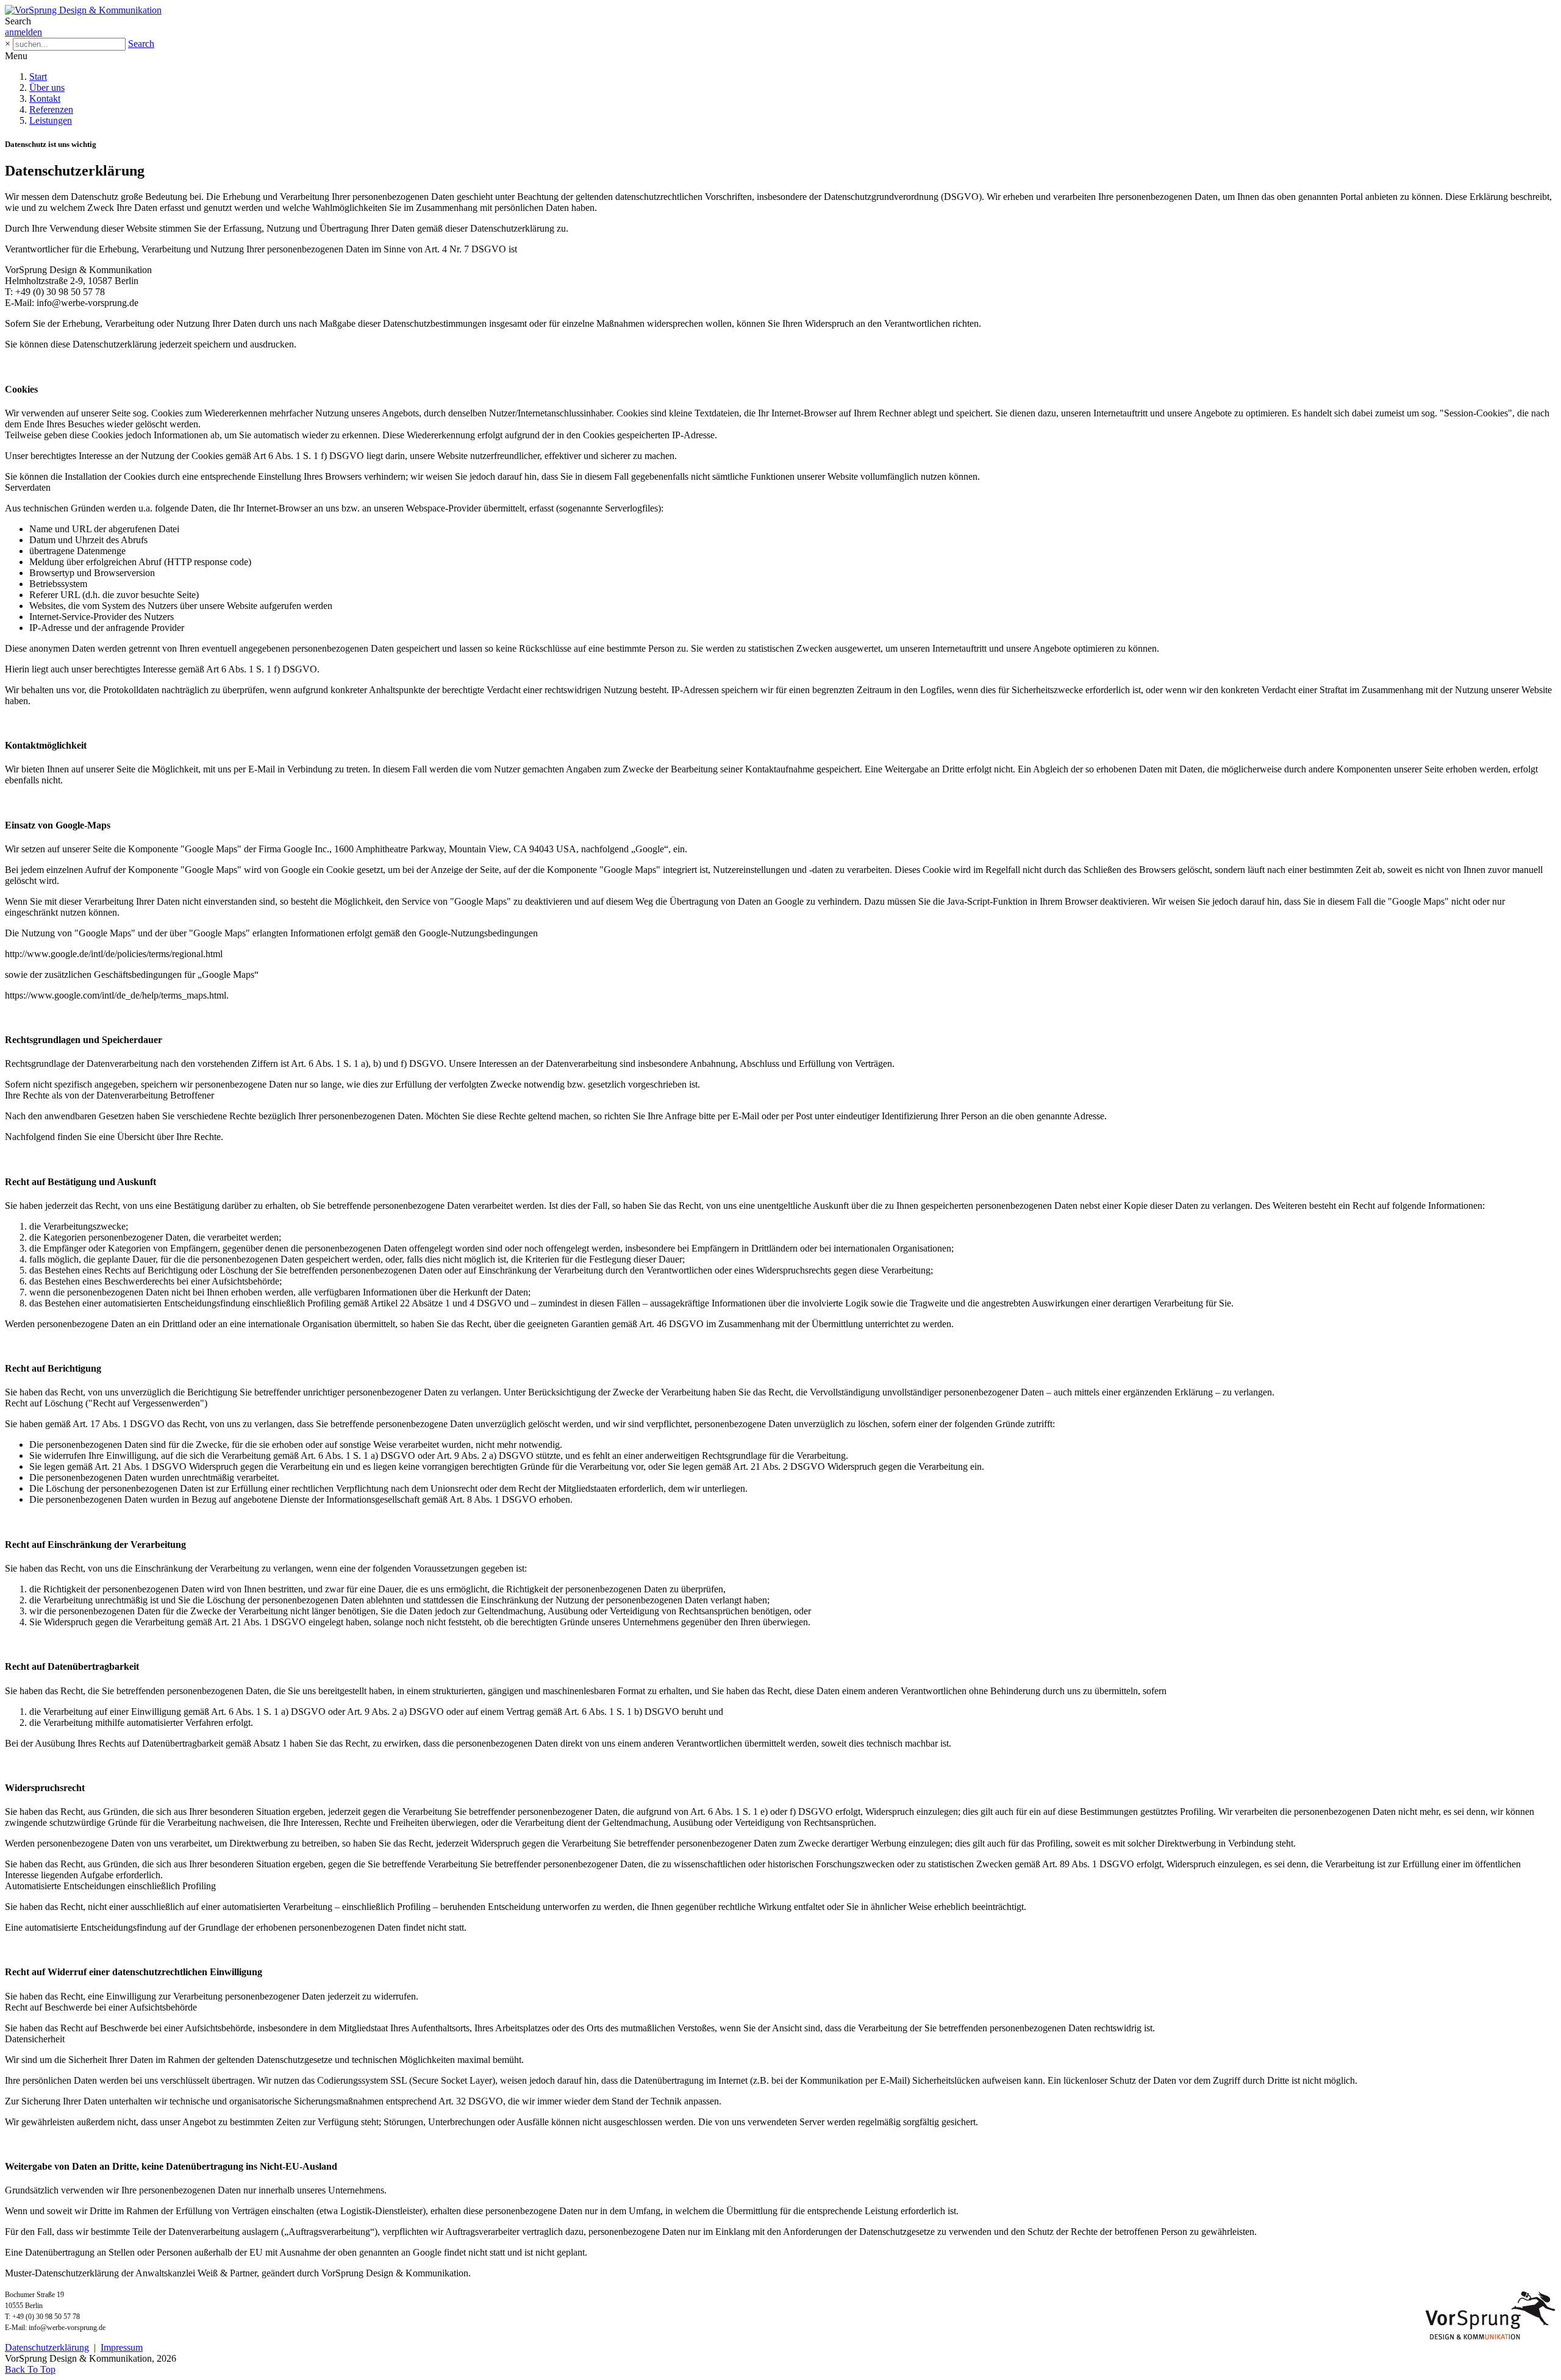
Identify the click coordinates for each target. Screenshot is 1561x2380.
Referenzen (51, 109)
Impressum (122, 2347)
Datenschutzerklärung (47, 2347)
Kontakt (45, 98)
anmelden (23, 32)
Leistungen (51, 120)
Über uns (47, 87)
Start (38, 77)
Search (141, 44)
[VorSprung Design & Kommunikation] (83, 10)
